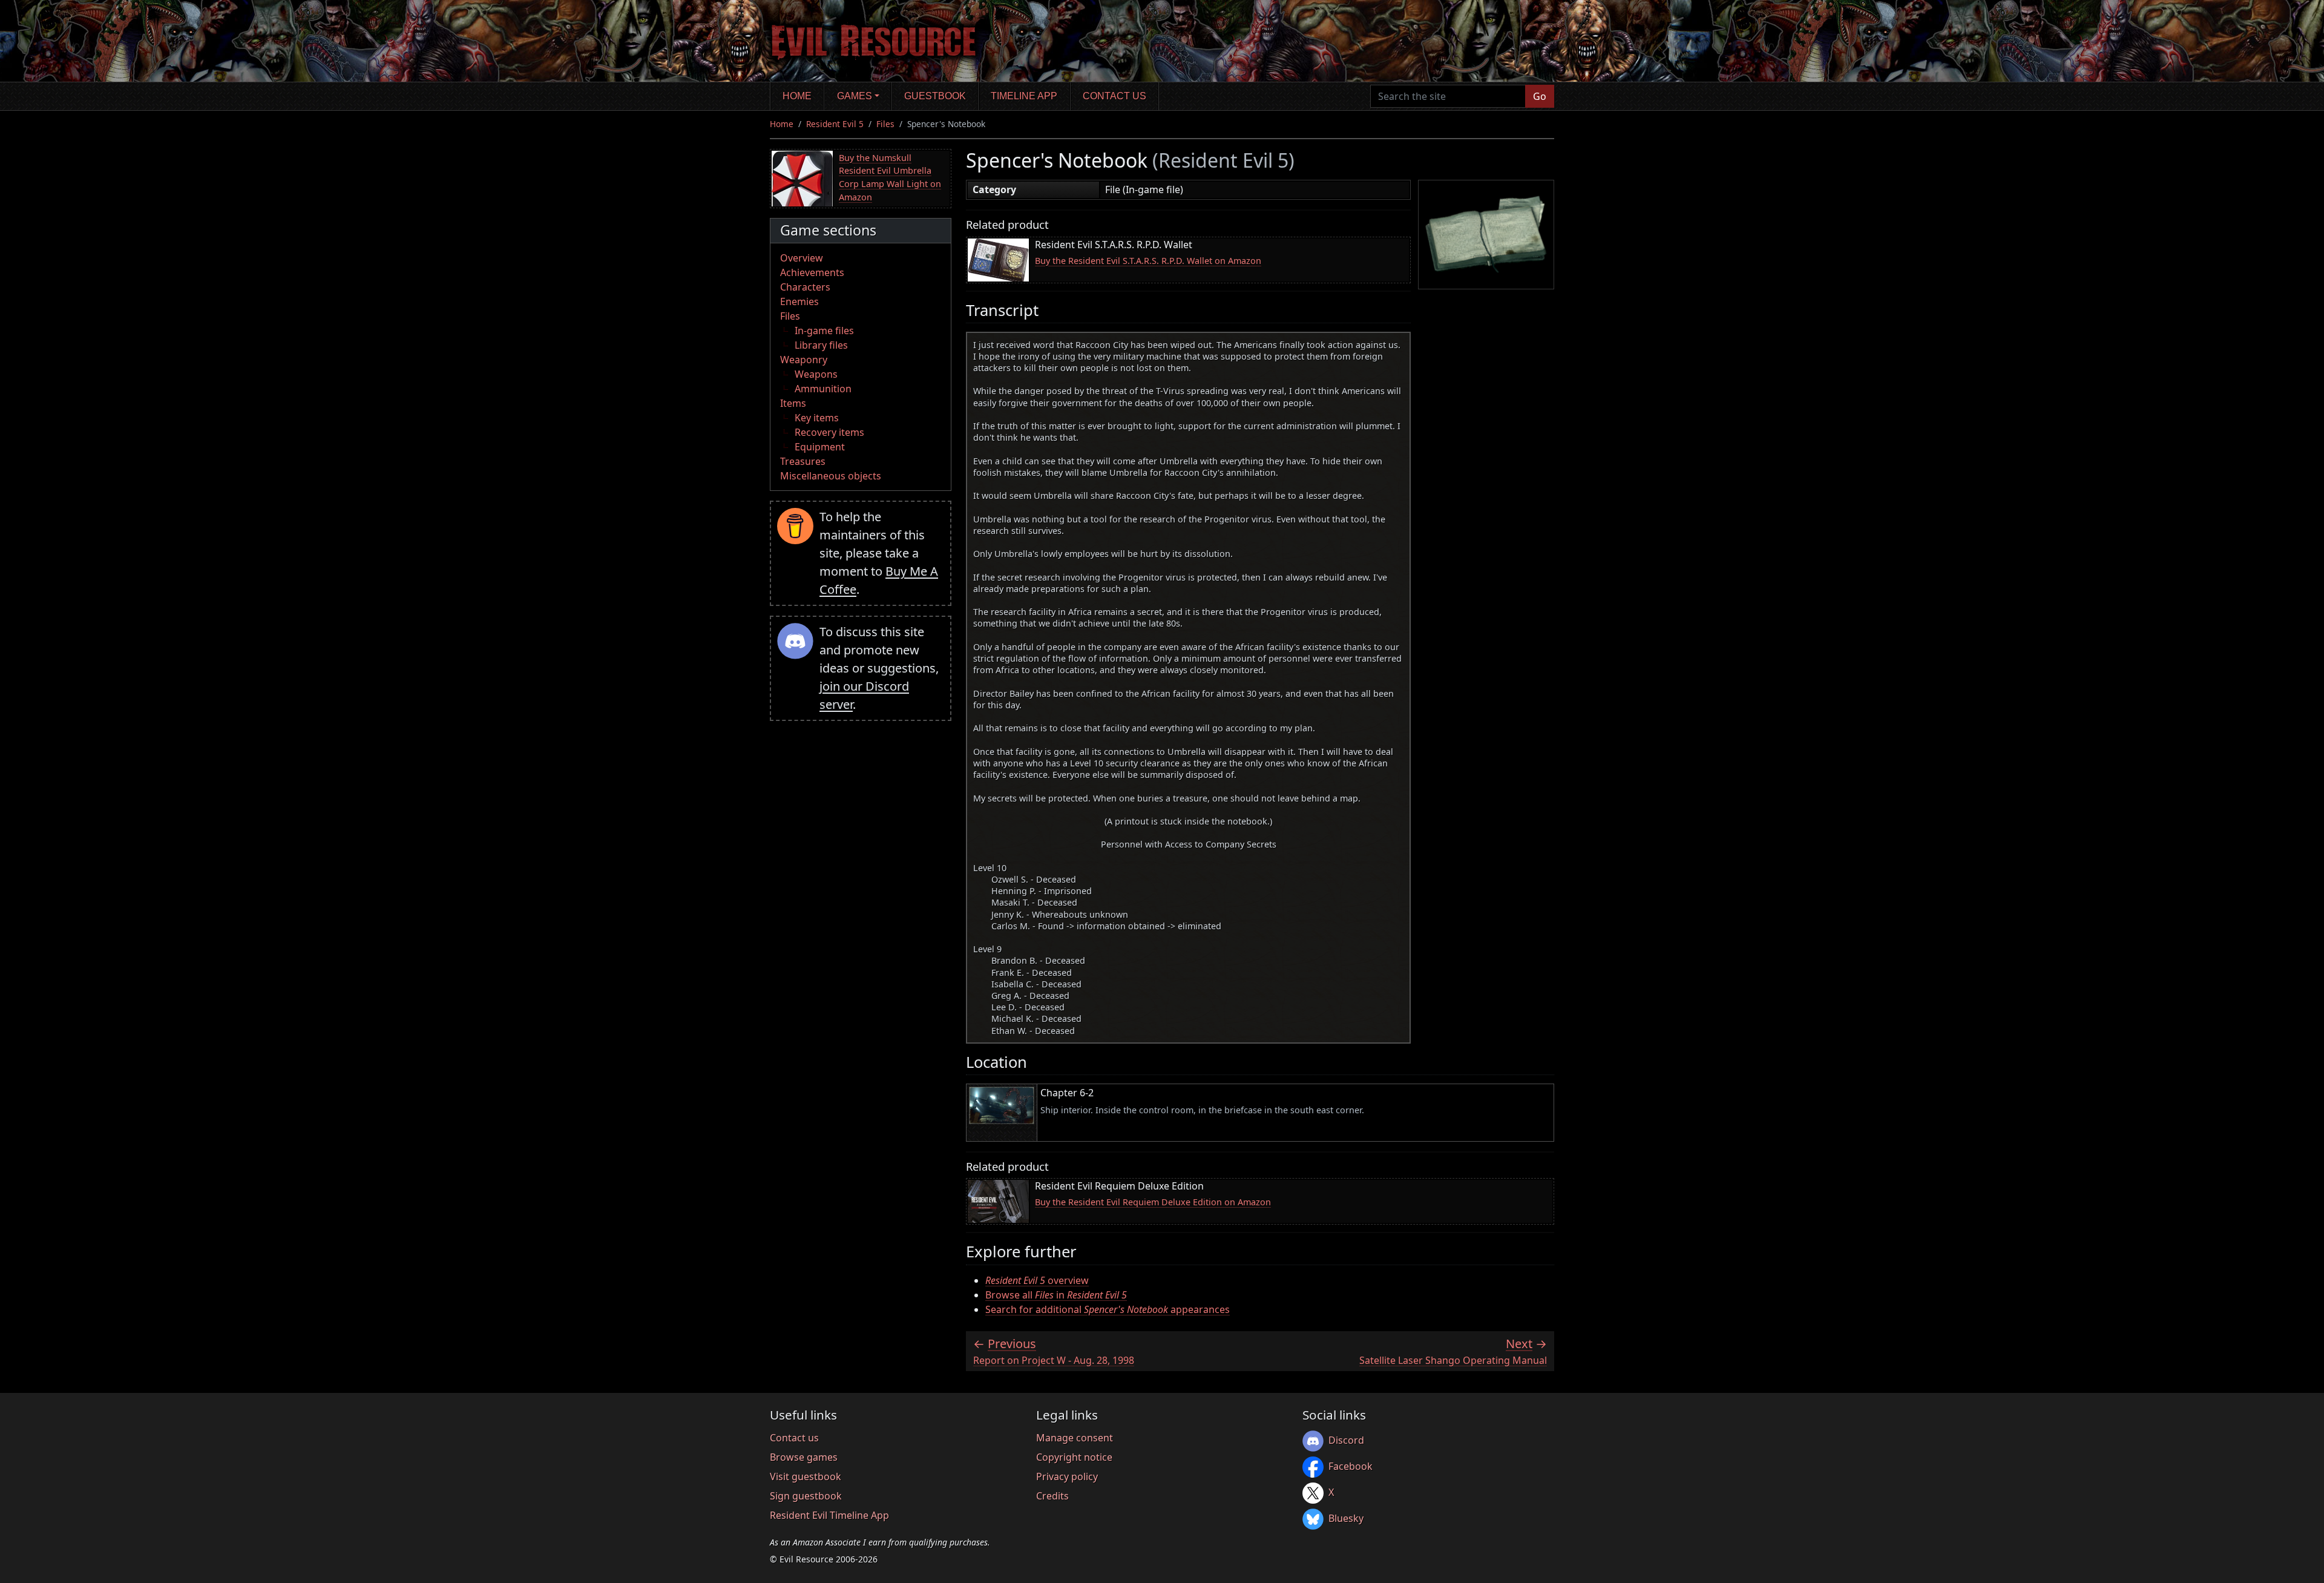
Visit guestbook (806, 1476)
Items (793, 403)
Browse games (804, 1457)
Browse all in (1056, 1295)
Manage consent (1075, 1438)
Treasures (803, 461)
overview (1037, 1280)
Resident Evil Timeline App (829, 1515)
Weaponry (804, 360)
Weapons (816, 374)
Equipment (820, 447)
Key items (817, 418)
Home (797, 96)
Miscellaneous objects (831, 476)
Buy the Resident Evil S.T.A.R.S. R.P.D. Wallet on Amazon (1148, 261)
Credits (1052, 1496)
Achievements (812, 272)
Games (855, 96)
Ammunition (823, 389)
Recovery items (829, 432)
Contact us (1114, 96)
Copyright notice (1074, 1457)
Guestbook (935, 96)
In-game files (824, 331)
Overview (802, 258)
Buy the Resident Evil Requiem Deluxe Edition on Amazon (1153, 1202)
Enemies (799, 301)
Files (885, 124)
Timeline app (1024, 96)
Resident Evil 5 (835, 124)
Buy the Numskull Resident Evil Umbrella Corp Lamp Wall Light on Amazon (890, 177)
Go (1540, 96)
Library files (821, 345)
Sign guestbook (806, 1496)
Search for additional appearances (1108, 1309)
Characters (805, 287)
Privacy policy (1067, 1476)
